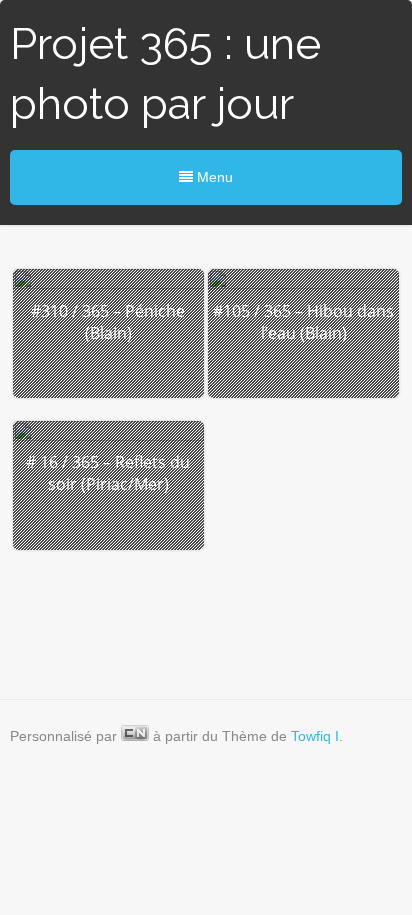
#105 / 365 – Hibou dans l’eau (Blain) (303, 322)
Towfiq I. (317, 736)
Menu (213, 177)
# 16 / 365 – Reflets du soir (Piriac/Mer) (108, 473)
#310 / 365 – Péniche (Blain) (108, 322)
